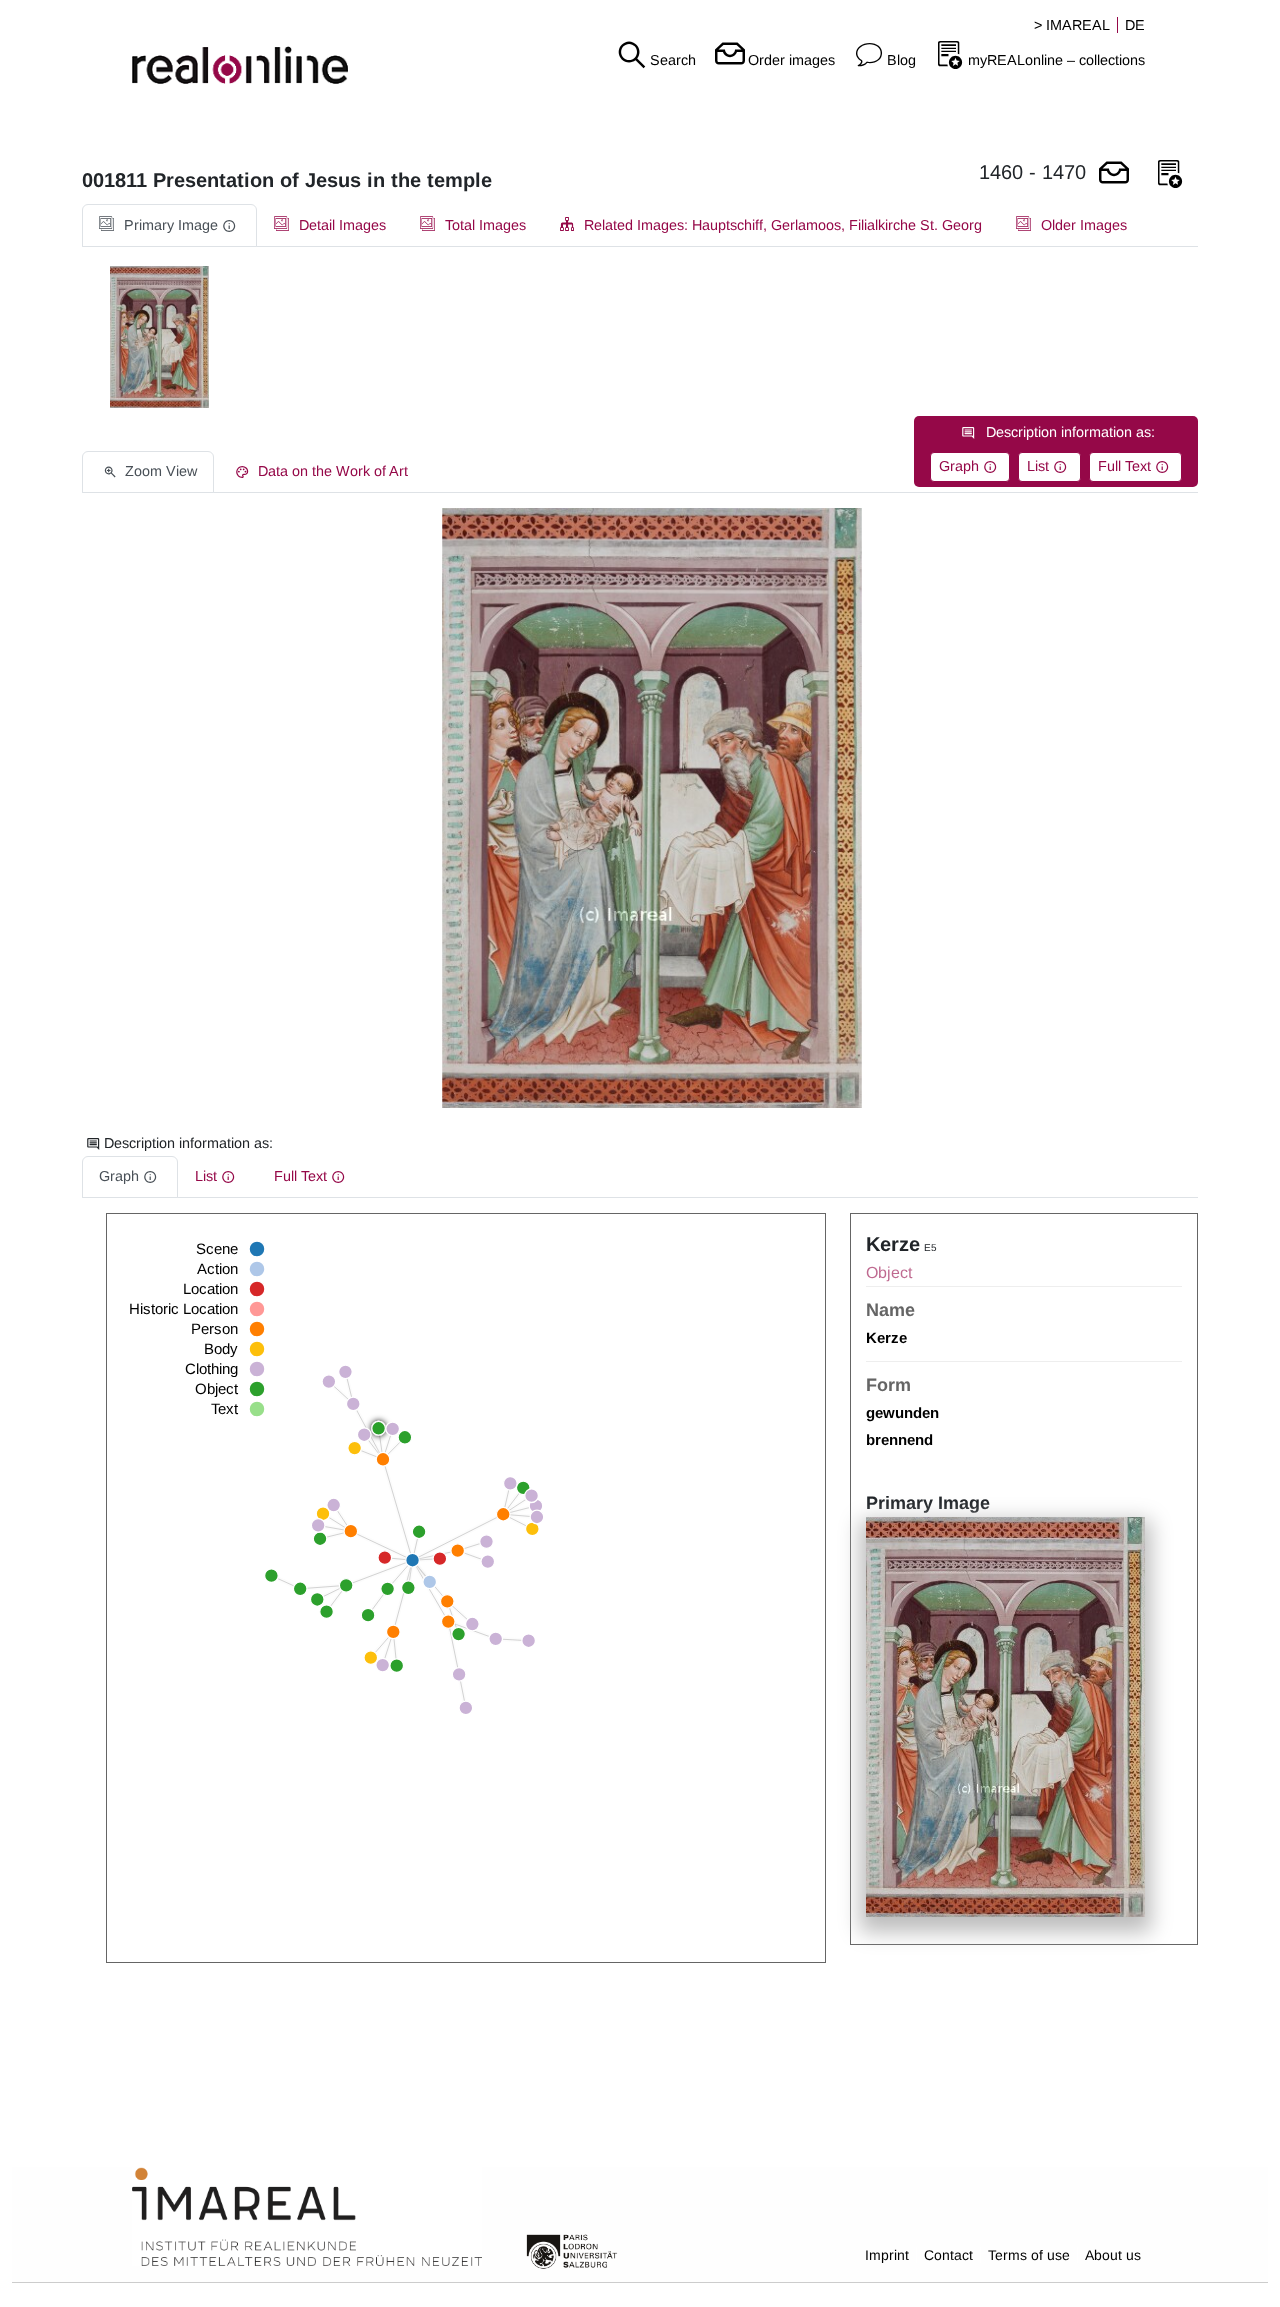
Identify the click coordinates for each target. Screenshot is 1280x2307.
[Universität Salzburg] (572, 2250)
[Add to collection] (1170, 174)
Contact (948, 2255)
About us (1113, 2255)
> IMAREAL (1072, 25)
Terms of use (1029, 2255)
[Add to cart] (1114, 174)
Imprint (887, 2255)
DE (1135, 25)
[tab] (169, 225)
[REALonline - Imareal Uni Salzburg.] (213, 50)
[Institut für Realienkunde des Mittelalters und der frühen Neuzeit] (307, 2218)
